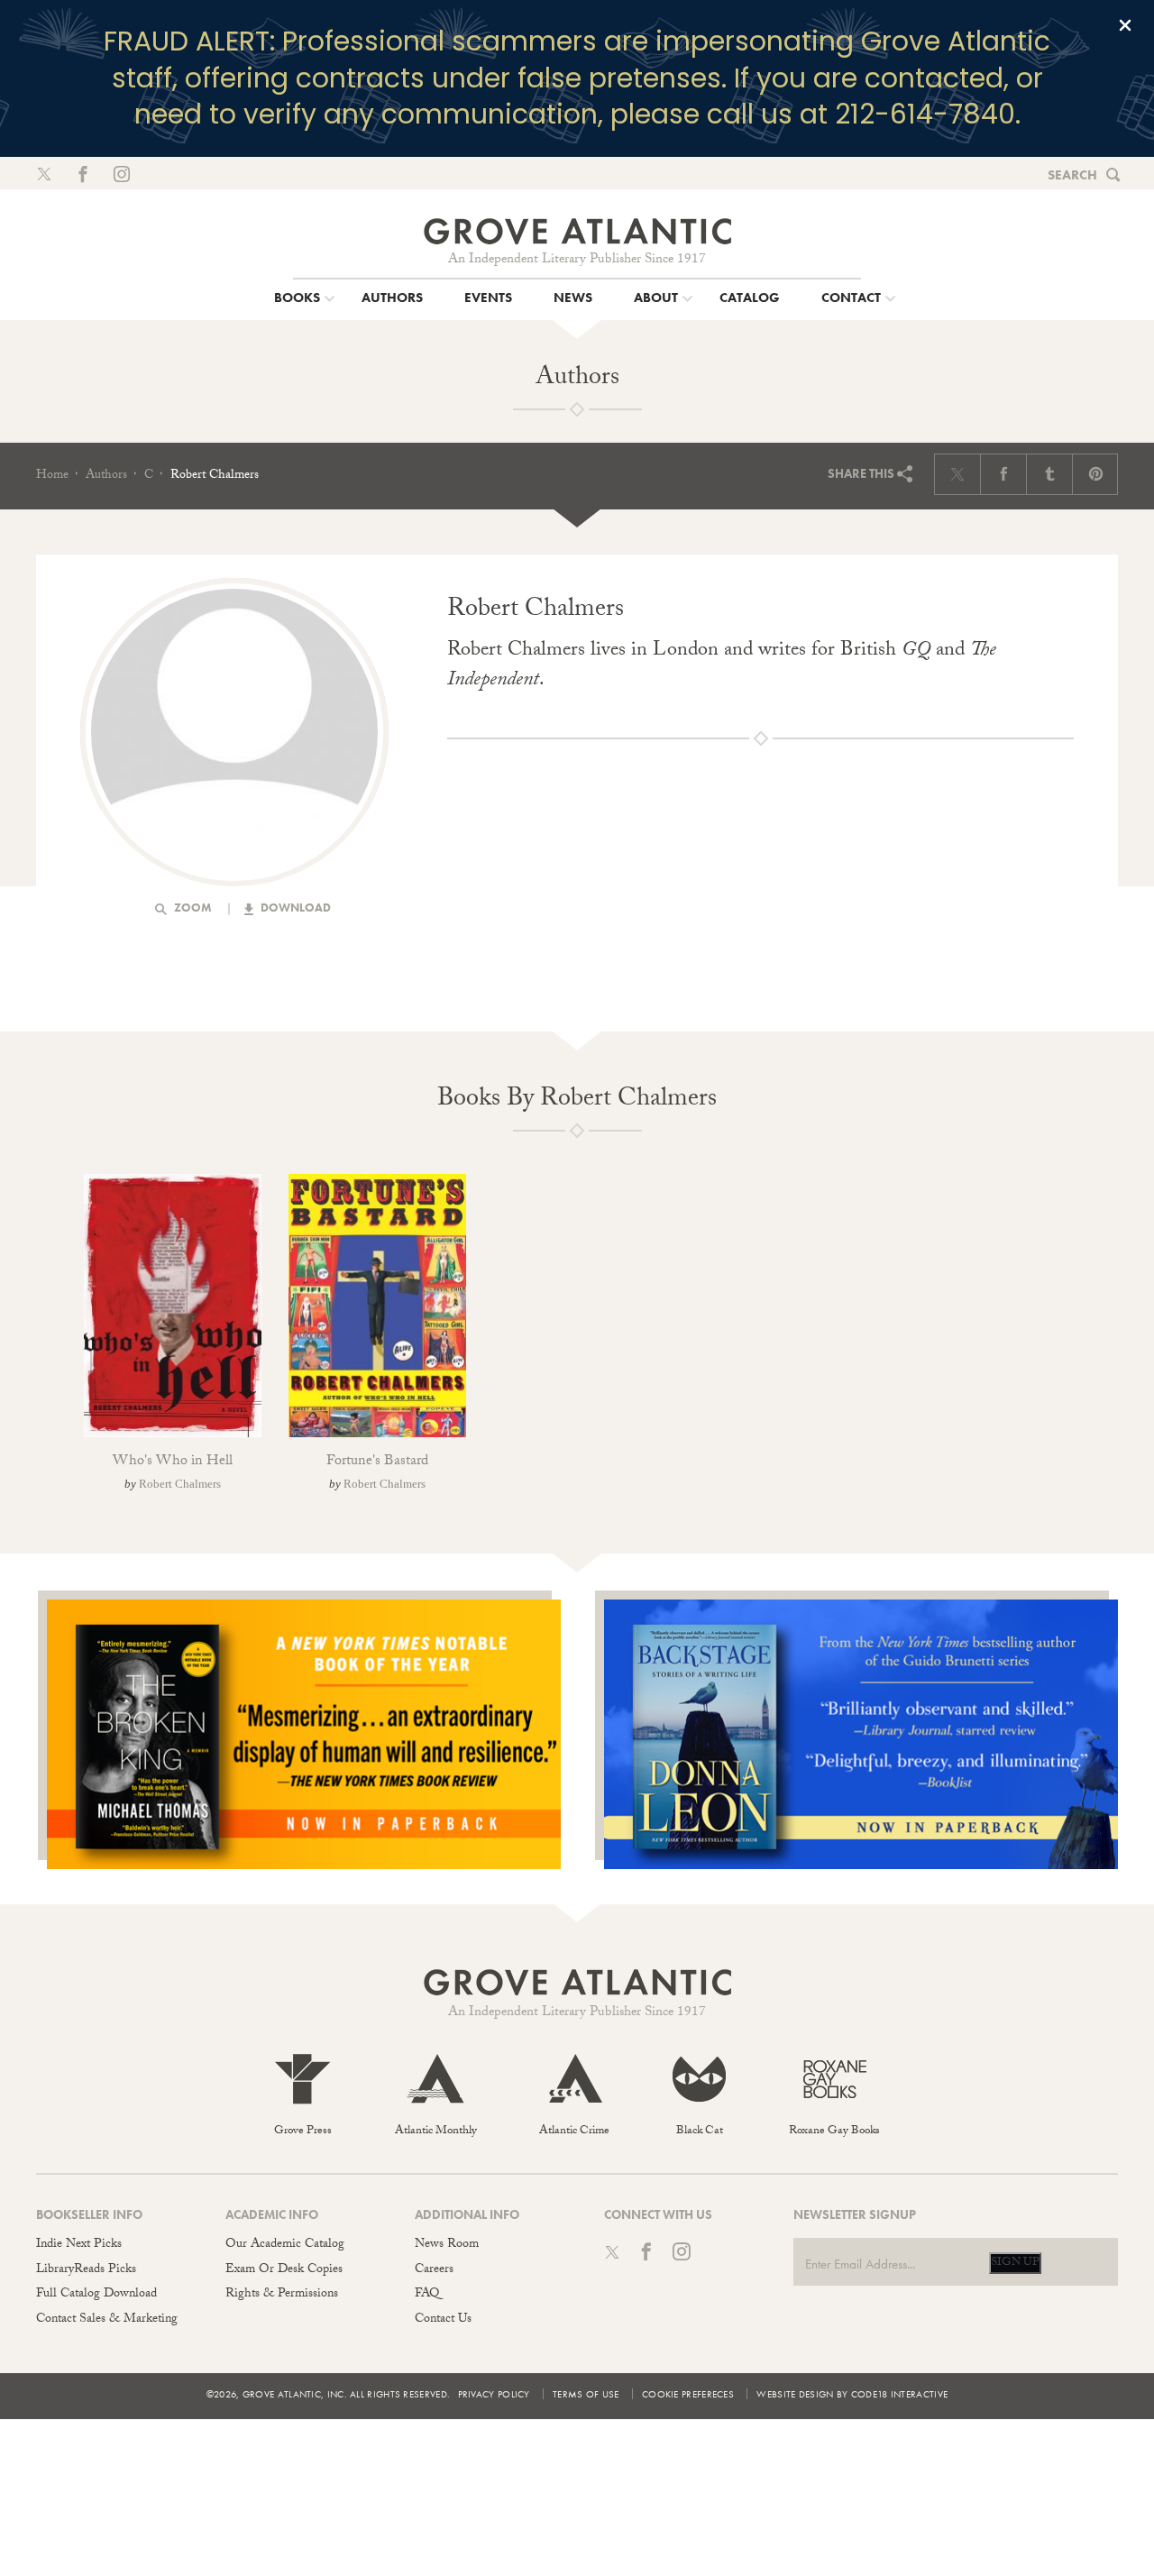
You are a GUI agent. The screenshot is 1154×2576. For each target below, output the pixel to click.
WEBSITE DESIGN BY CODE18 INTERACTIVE (852, 2394)
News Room (447, 2245)
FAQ (427, 2295)
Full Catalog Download (96, 2295)
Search (1072, 175)
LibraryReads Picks (86, 2270)
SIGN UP (1015, 2263)
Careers (434, 2270)
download (294, 908)
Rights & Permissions (282, 2295)
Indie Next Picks (79, 2245)
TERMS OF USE (586, 2394)
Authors (106, 476)
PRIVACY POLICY (494, 2394)
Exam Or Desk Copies (284, 2270)
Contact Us (443, 2320)
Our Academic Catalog (285, 2245)
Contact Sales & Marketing (107, 2320)
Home (52, 476)
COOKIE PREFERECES (688, 2394)
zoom (192, 908)
